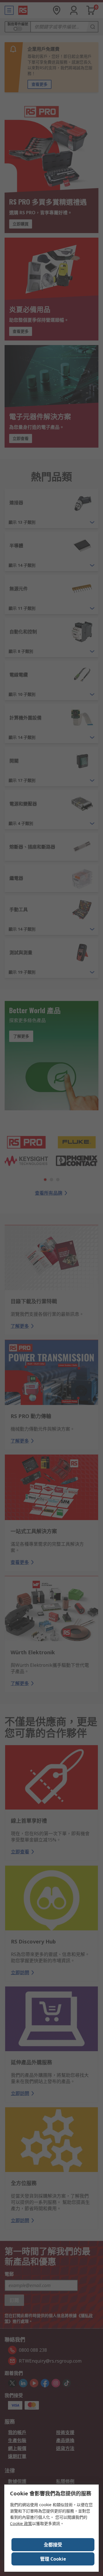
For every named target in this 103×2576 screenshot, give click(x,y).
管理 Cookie (53, 2559)
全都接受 (53, 2545)
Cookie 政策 (21, 2523)
